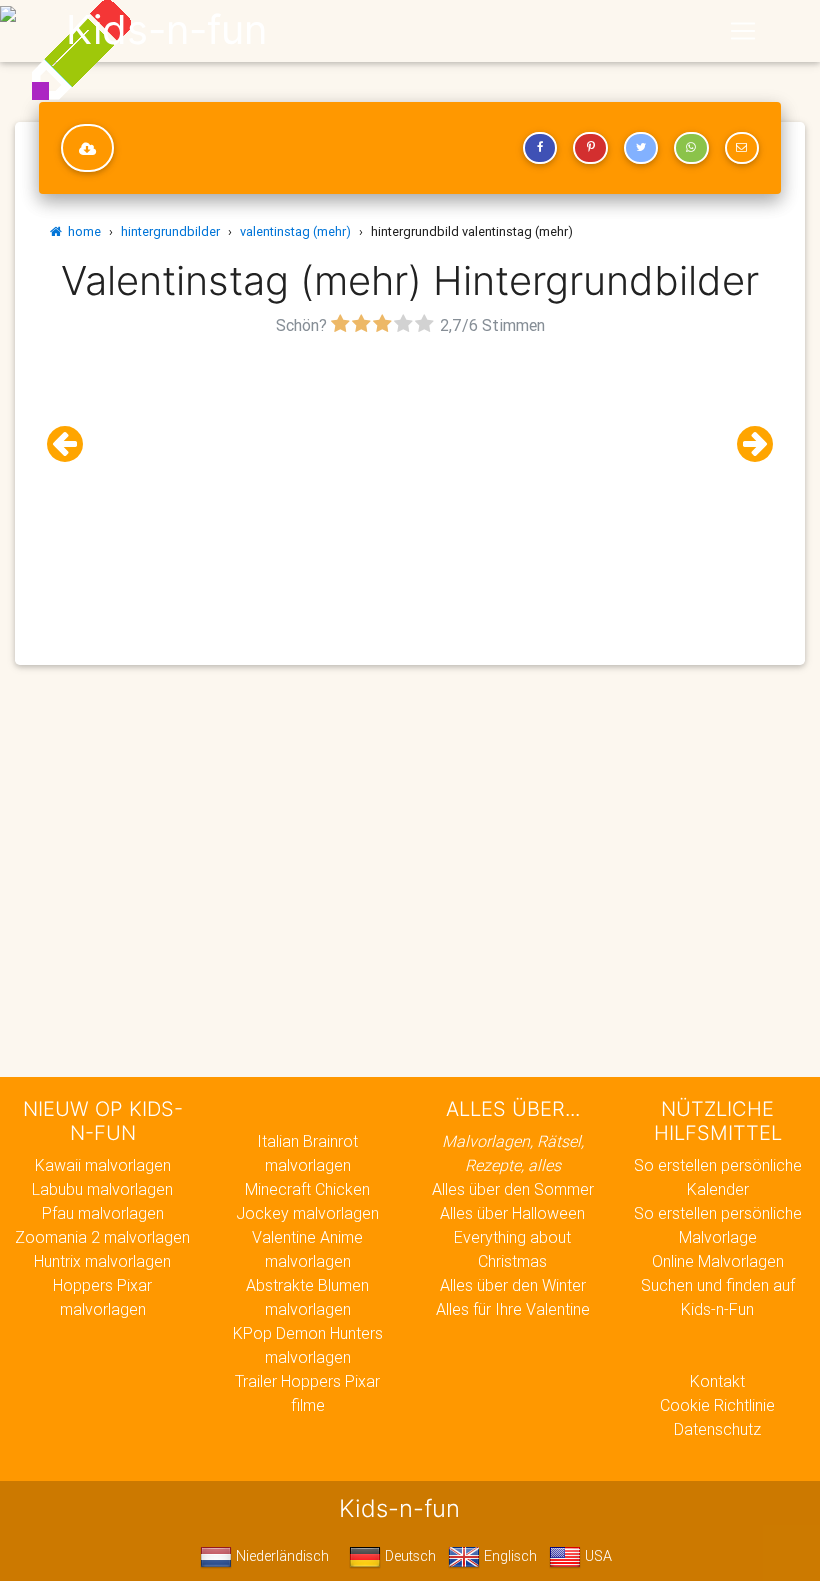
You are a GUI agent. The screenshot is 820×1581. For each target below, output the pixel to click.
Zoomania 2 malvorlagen (102, 1237)
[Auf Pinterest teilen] (590, 148)
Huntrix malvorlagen (102, 1261)
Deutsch (408, 1556)
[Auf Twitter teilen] (641, 148)
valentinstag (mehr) (295, 231)
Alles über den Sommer (513, 1189)
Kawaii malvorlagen (103, 1165)
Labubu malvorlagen (102, 1189)
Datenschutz (717, 1429)
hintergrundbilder (170, 231)
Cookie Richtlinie (717, 1405)
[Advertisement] (410, 481)
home (81, 231)
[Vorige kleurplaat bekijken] (73, 444)
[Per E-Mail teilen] (742, 148)
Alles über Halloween (512, 1213)
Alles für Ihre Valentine (513, 1309)
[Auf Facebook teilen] (540, 148)
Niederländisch (280, 1556)
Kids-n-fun (166, 30)
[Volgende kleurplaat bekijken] (747, 444)
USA (596, 1556)
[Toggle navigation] (743, 31)
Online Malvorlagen (718, 1261)
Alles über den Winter (513, 1285)
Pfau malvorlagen (103, 1213)
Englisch (508, 1556)
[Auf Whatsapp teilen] (691, 148)
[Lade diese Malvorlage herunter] (87, 148)
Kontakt (717, 1381)
